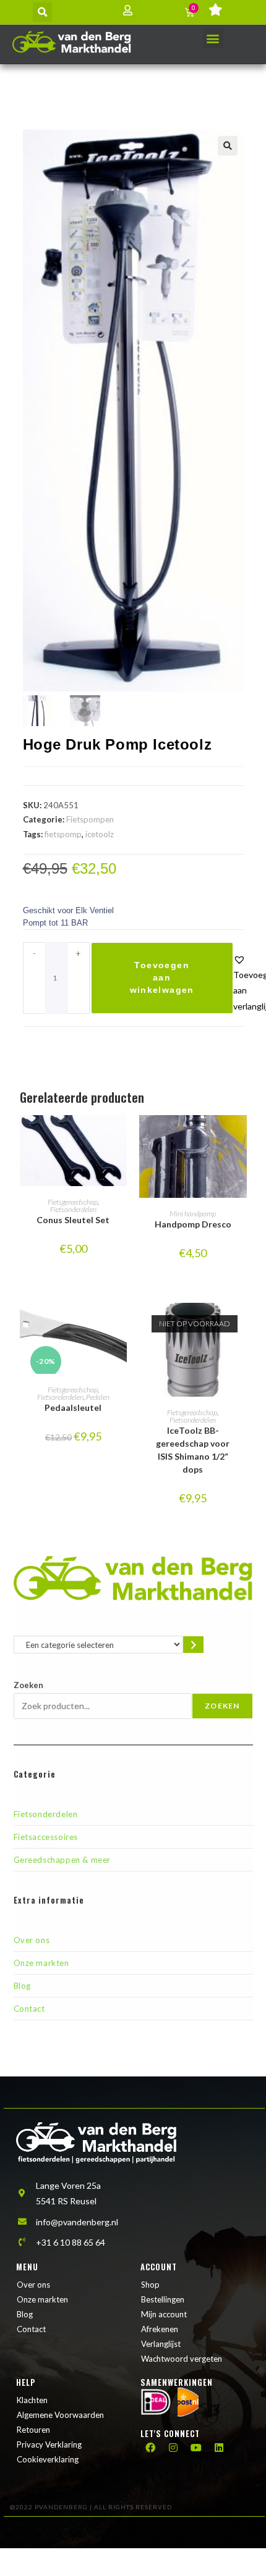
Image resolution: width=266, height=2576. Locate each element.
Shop (150, 2285)
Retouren (33, 2430)
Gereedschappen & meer (62, 1860)
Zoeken (28, 1685)
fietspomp (63, 834)
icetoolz (100, 834)
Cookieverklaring (48, 2459)
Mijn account (164, 2314)
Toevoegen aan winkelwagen (162, 977)
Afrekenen (160, 2329)
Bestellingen (163, 2299)
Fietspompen (90, 819)
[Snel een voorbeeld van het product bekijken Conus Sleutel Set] (121, 1137)
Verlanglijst (161, 2344)
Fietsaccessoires (46, 1837)
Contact (29, 2009)
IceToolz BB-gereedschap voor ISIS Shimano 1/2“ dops (193, 1450)
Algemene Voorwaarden (60, 2415)
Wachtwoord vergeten (182, 2359)
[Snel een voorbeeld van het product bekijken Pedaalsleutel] (121, 1324)
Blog (22, 1986)
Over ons (32, 1940)
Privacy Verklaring (49, 2444)
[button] (42, 12)
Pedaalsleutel (73, 1407)
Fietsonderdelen (73, 1209)
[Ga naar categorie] (193, 1645)
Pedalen (98, 1397)
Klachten (32, 2400)
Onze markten (41, 1963)
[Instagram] (173, 2448)
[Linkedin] (219, 2448)
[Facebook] (150, 2448)
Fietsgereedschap (73, 1202)
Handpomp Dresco (193, 1224)
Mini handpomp (193, 1214)
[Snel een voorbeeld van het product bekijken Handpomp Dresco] (241, 1137)
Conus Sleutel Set (73, 1220)
